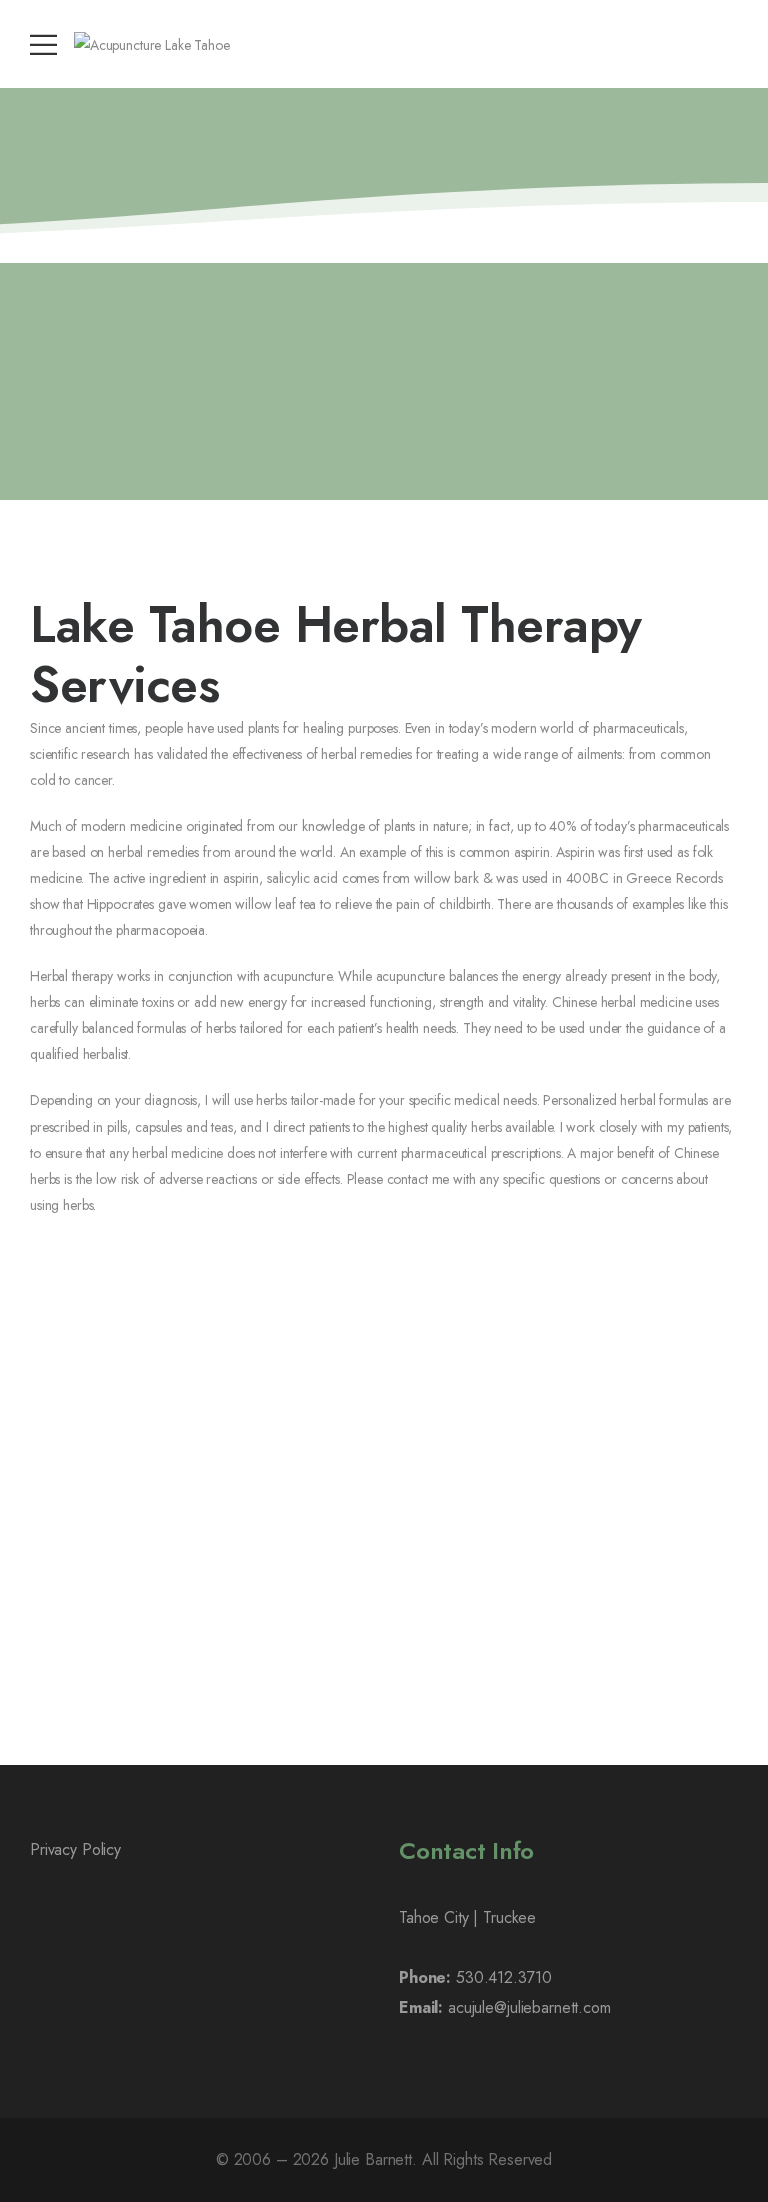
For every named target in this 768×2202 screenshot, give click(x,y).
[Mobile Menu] (43, 44)
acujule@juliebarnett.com (529, 2007)
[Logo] (152, 44)
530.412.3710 (503, 1977)
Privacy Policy (75, 1849)
